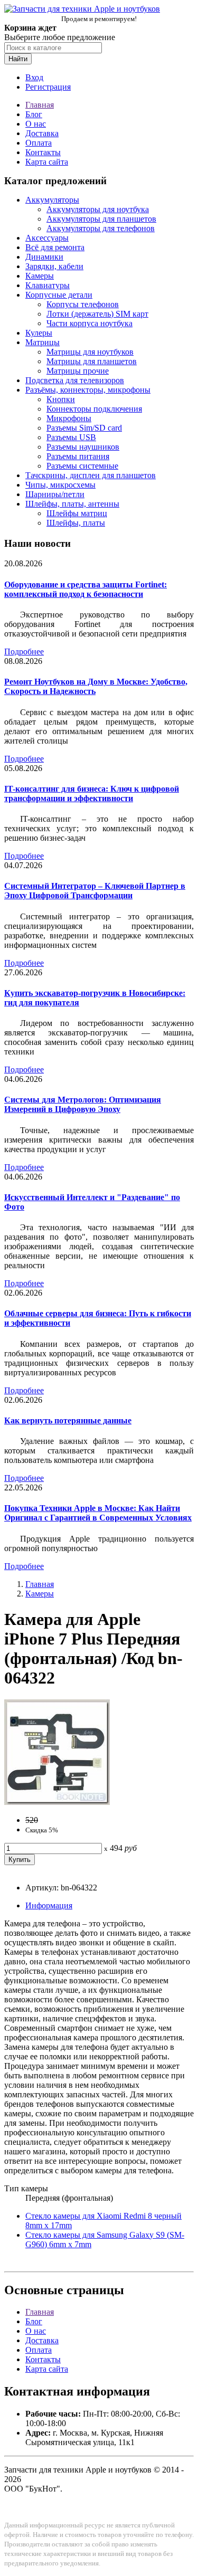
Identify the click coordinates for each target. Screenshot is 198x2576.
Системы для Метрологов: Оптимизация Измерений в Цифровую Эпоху (83, 1104)
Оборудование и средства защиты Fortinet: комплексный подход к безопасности (86, 589)
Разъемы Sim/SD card (84, 428)
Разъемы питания (78, 456)
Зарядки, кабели (54, 266)
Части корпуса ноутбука (89, 323)
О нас (36, 124)
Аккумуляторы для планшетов (101, 219)
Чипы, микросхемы (60, 485)
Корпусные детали (59, 295)
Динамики (44, 257)
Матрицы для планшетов (92, 361)
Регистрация (48, 87)
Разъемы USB (71, 437)
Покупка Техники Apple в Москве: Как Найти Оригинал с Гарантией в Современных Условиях (98, 1513)
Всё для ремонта (55, 247)
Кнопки (61, 399)
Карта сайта (47, 162)
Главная (40, 105)
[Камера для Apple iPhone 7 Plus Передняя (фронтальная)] (57, 1802)
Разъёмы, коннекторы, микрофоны (88, 390)
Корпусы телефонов (83, 304)
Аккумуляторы (52, 200)
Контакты (43, 152)
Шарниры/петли (55, 494)
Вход (34, 77)
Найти (18, 59)
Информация (49, 1905)
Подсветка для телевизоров (75, 380)
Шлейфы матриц (77, 513)
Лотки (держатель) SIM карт (97, 314)
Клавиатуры (48, 285)
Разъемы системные (82, 466)
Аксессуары (47, 238)
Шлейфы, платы (76, 523)
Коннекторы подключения (94, 409)
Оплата (39, 143)
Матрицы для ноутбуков (90, 352)
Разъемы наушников (83, 447)
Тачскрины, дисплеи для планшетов (91, 475)
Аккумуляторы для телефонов (101, 228)
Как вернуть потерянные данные (68, 1420)
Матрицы (43, 342)
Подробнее (24, 652)
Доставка (42, 133)
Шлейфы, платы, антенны (72, 504)
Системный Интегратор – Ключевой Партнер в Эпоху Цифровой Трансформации (95, 891)
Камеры (40, 276)
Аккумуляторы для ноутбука (98, 209)
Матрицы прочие (78, 371)
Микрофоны (69, 418)
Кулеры (39, 333)
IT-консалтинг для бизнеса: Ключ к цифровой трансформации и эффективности (92, 793)
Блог (34, 114)
